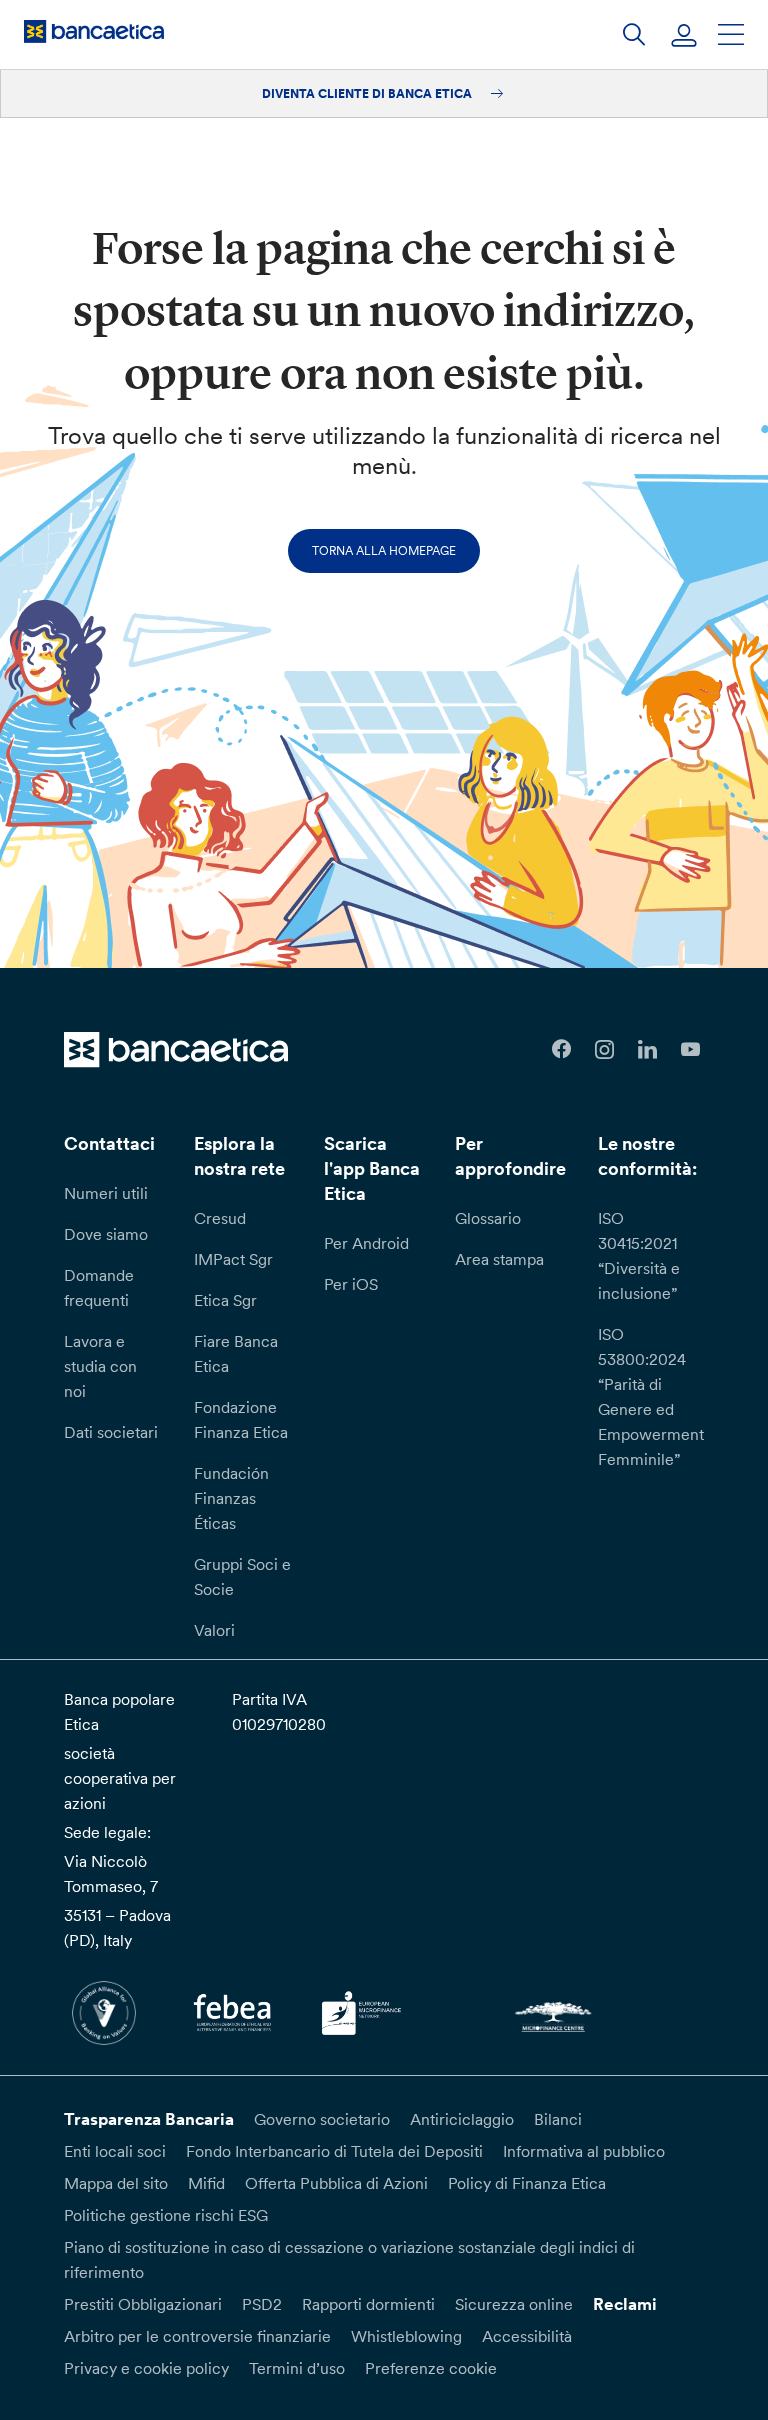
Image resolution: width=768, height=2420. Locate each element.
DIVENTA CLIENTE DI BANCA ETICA (368, 93)
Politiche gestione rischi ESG (166, 2215)
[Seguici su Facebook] (561, 1049)
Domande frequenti (99, 1287)
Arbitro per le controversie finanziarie (197, 2336)
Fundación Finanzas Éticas (231, 1498)
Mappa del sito (116, 2183)
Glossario (488, 1218)
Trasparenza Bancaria (149, 2119)
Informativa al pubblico (584, 2151)
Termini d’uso (297, 2368)
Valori (214, 1630)
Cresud (220, 1218)
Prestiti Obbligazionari (143, 2304)
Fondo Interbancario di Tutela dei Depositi (334, 2151)
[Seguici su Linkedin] (647, 1049)
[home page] (94, 31)
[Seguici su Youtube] (690, 1049)
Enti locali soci (115, 2151)
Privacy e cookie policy (146, 2368)
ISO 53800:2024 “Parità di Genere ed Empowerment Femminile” (651, 1396)
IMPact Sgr (233, 1259)
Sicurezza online (514, 2304)
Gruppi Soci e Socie (242, 1576)
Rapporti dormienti (368, 2304)
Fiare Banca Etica (236, 1353)
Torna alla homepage (384, 550)
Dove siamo (106, 1234)
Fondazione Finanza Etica (241, 1419)
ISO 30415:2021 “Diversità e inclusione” (639, 1255)
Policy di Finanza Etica (527, 2183)
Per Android (366, 1243)
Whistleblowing (406, 2336)
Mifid (206, 2183)
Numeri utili (106, 1193)
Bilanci (558, 2119)
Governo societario (322, 2119)
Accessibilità (527, 2336)
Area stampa (499, 1259)
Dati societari (111, 1432)
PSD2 (262, 2304)
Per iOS (351, 1284)
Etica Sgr (225, 1300)
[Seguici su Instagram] (604, 1049)
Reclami (625, 2304)
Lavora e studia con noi (100, 1366)
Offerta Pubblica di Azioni (336, 2183)
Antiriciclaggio (462, 2119)
